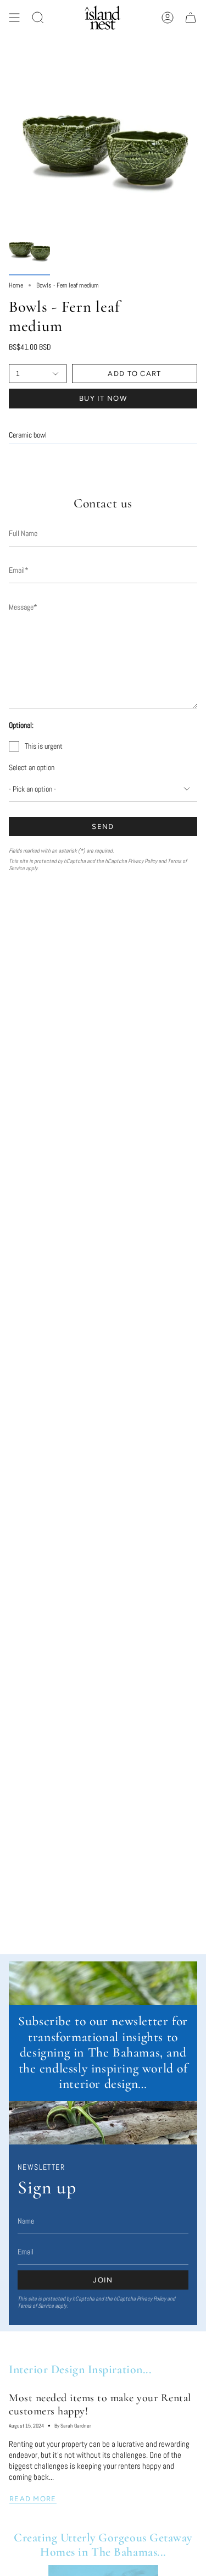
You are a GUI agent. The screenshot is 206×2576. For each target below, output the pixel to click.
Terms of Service (36, 2306)
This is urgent (44, 746)
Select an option (32, 767)
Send (103, 827)
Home (16, 285)
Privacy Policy (143, 861)
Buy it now (103, 398)
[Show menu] (14, 18)
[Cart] (191, 18)
